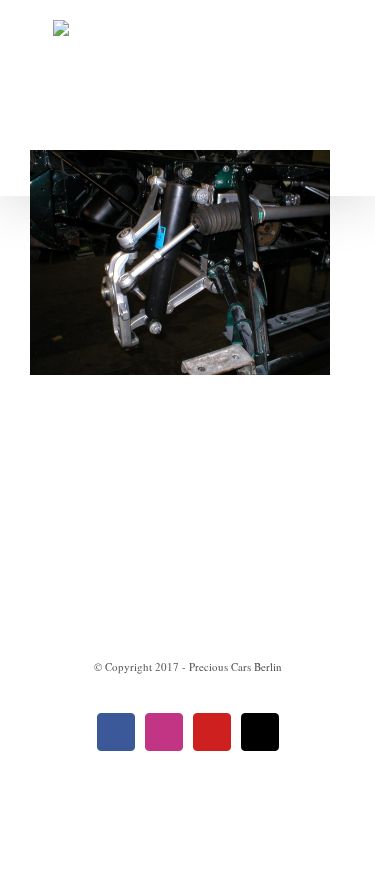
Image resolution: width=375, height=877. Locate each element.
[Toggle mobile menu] (337, 165)
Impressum (100, 583)
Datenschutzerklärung (245, 583)
